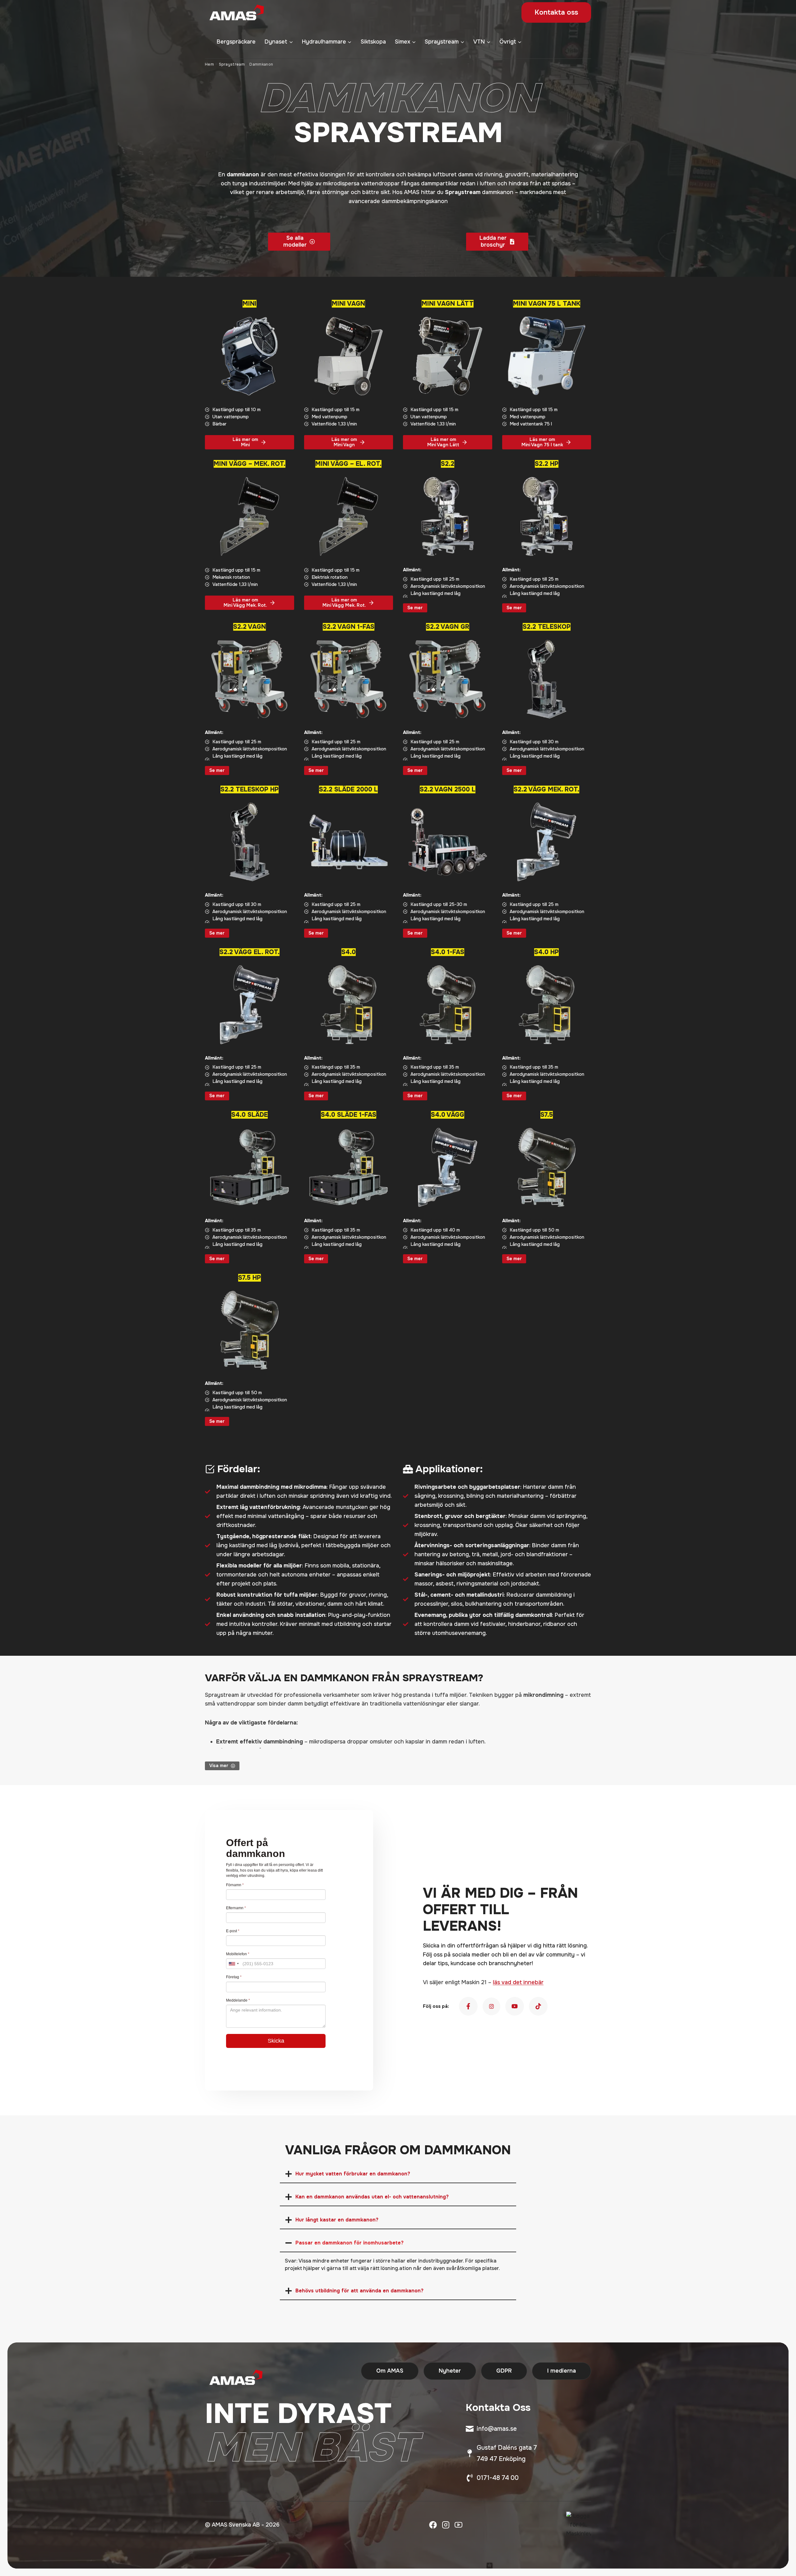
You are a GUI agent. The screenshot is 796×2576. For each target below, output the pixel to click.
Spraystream (232, 64)
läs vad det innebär (518, 1982)
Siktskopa (373, 42)
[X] (446, 2525)
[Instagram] (458, 2525)
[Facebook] (433, 2525)
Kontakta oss (556, 12)
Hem (209, 64)
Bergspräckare (236, 42)
